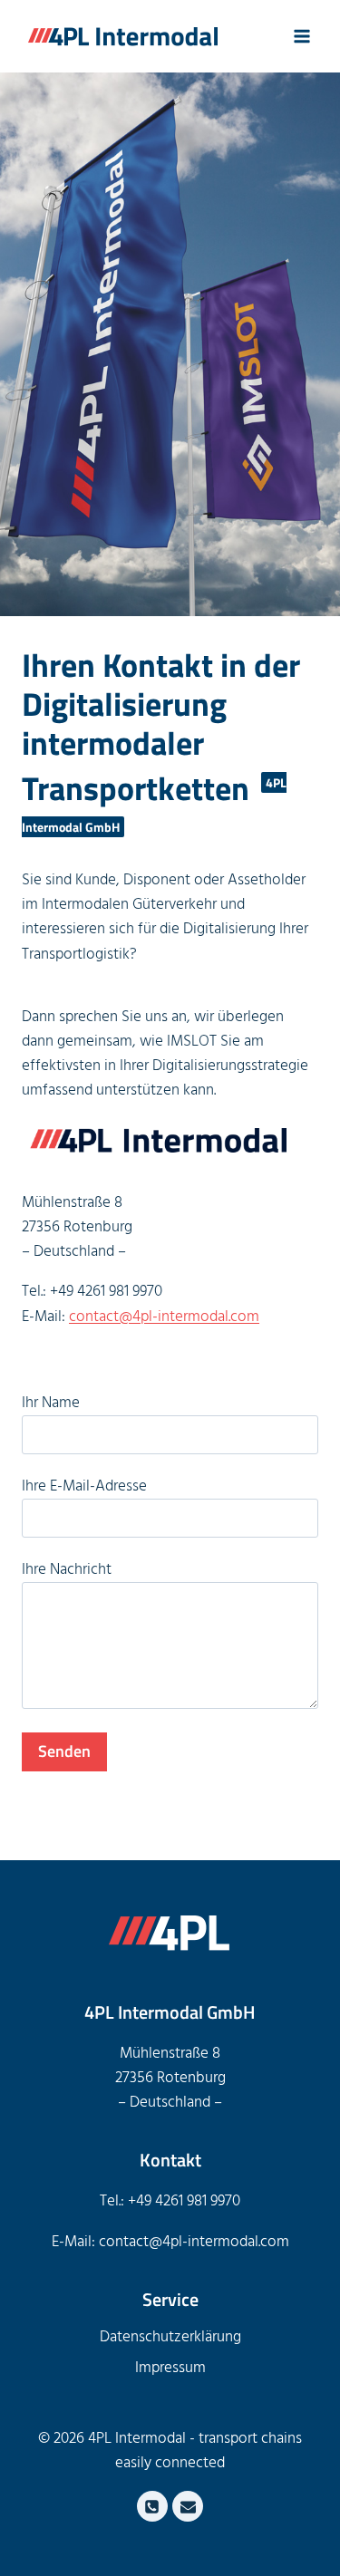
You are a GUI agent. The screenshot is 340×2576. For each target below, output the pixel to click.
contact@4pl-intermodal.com (164, 1317)
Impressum (170, 2368)
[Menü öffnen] (301, 36)
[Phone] (152, 2506)
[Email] (188, 2506)
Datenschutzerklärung (170, 2337)
